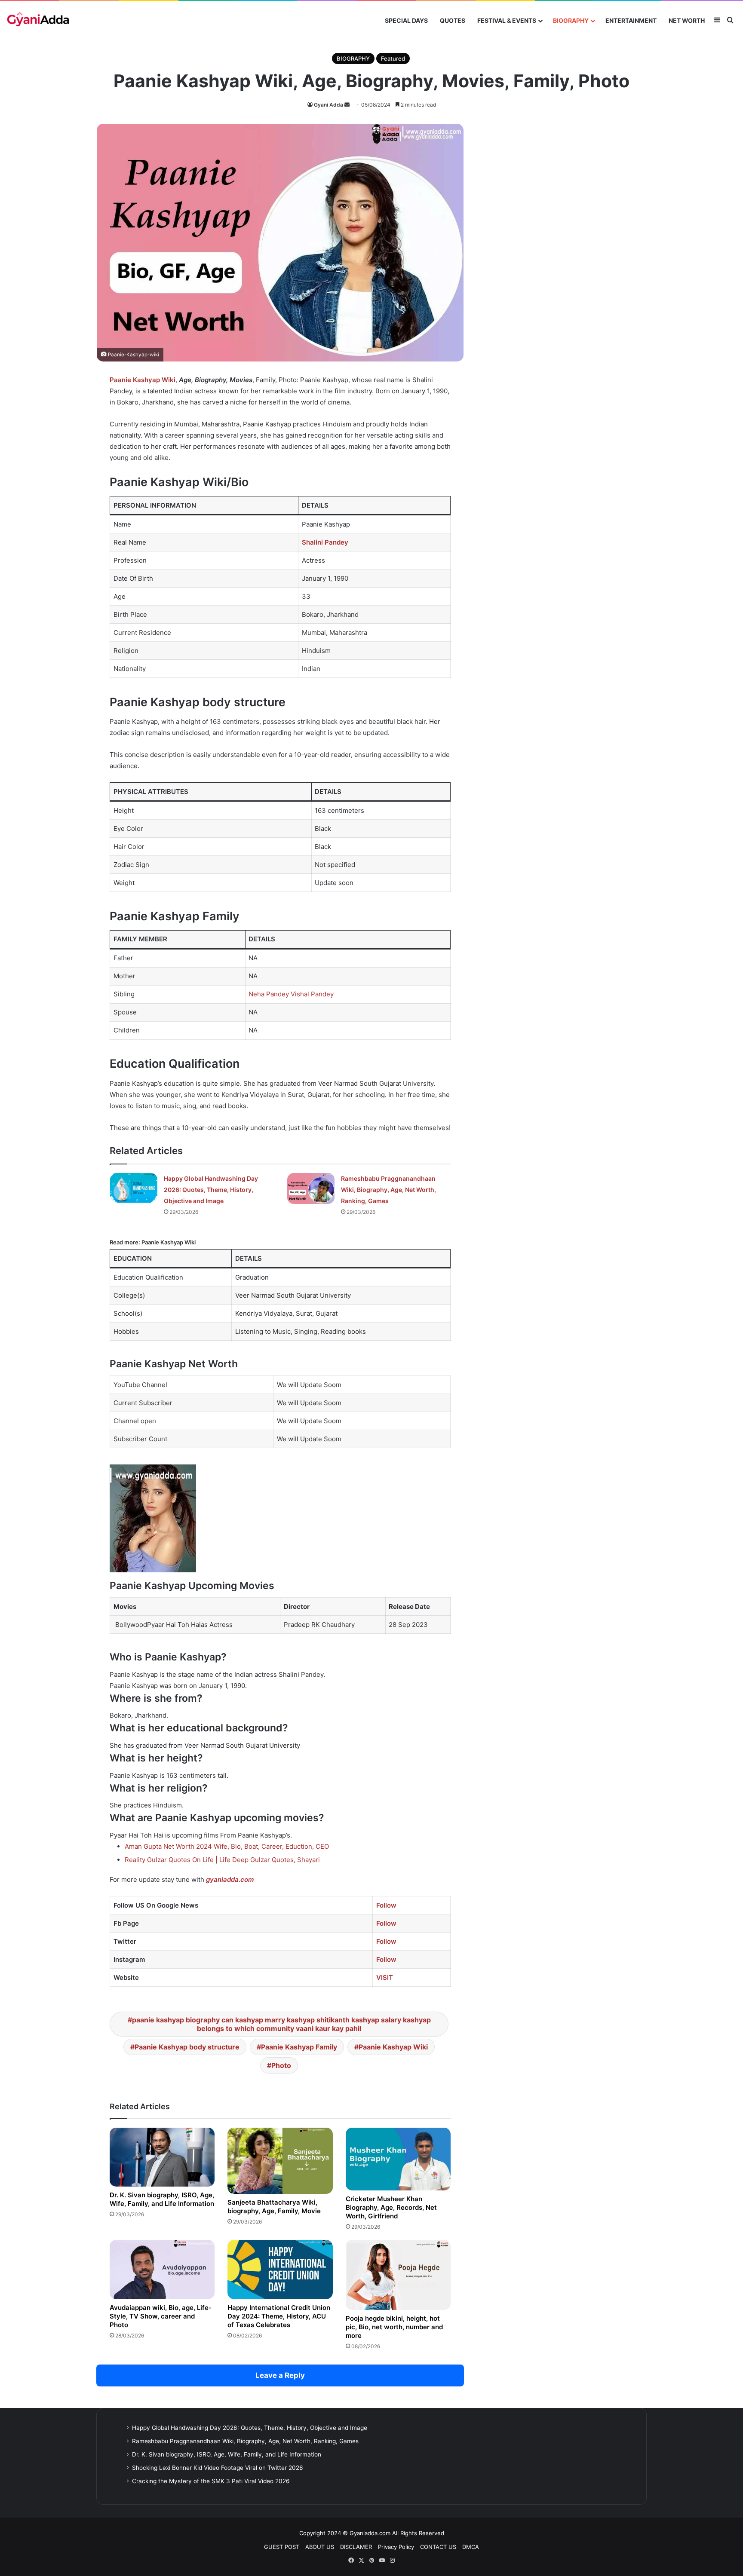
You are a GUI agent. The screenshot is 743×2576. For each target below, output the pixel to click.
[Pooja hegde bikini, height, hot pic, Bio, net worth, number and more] (398, 2275)
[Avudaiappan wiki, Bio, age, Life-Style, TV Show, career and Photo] (162, 2269)
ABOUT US (320, 2547)
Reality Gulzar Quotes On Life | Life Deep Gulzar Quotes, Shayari (222, 1860)
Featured (393, 58)
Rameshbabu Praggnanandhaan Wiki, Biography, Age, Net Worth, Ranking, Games (388, 1190)
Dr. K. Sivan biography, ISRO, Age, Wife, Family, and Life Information (162, 2199)
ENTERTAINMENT (631, 20)
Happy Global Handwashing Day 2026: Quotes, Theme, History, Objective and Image (211, 1190)
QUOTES (453, 20)
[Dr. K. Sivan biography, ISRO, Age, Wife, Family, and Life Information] (162, 2157)
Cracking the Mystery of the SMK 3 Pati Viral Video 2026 (211, 2481)
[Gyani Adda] (38, 20)
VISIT (385, 1977)
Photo (281, 2065)
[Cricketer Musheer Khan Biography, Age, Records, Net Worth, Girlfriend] (398, 2159)
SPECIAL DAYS (406, 20)
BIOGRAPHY (571, 20)
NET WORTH (687, 20)
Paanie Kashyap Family (299, 2047)
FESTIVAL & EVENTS (507, 20)
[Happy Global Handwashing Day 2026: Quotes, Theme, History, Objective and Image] (134, 1188)
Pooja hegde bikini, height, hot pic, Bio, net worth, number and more (394, 2327)
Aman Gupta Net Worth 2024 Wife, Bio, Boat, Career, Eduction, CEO (227, 1846)
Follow (386, 1905)
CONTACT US (438, 2547)
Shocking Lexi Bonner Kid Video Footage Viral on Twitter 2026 (218, 2468)
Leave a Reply (280, 2375)
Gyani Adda (329, 105)
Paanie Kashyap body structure (187, 2047)
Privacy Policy (396, 2547)
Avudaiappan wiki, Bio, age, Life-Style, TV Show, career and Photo (161, 2316)
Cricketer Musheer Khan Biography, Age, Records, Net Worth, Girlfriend (391, 2207)
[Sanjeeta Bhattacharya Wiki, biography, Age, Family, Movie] (280, 2161)
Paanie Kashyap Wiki (393, 2047)
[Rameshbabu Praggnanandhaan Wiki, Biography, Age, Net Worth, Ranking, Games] (311, 1188)
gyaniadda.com (230, 1879)
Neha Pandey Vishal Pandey (291, 994)
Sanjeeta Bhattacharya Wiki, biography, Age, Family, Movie (274, 2207)
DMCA (471, 2547)
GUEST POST (282, 2547)
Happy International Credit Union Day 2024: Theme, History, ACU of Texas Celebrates (279, 2316)
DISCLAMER (356, 2547)
